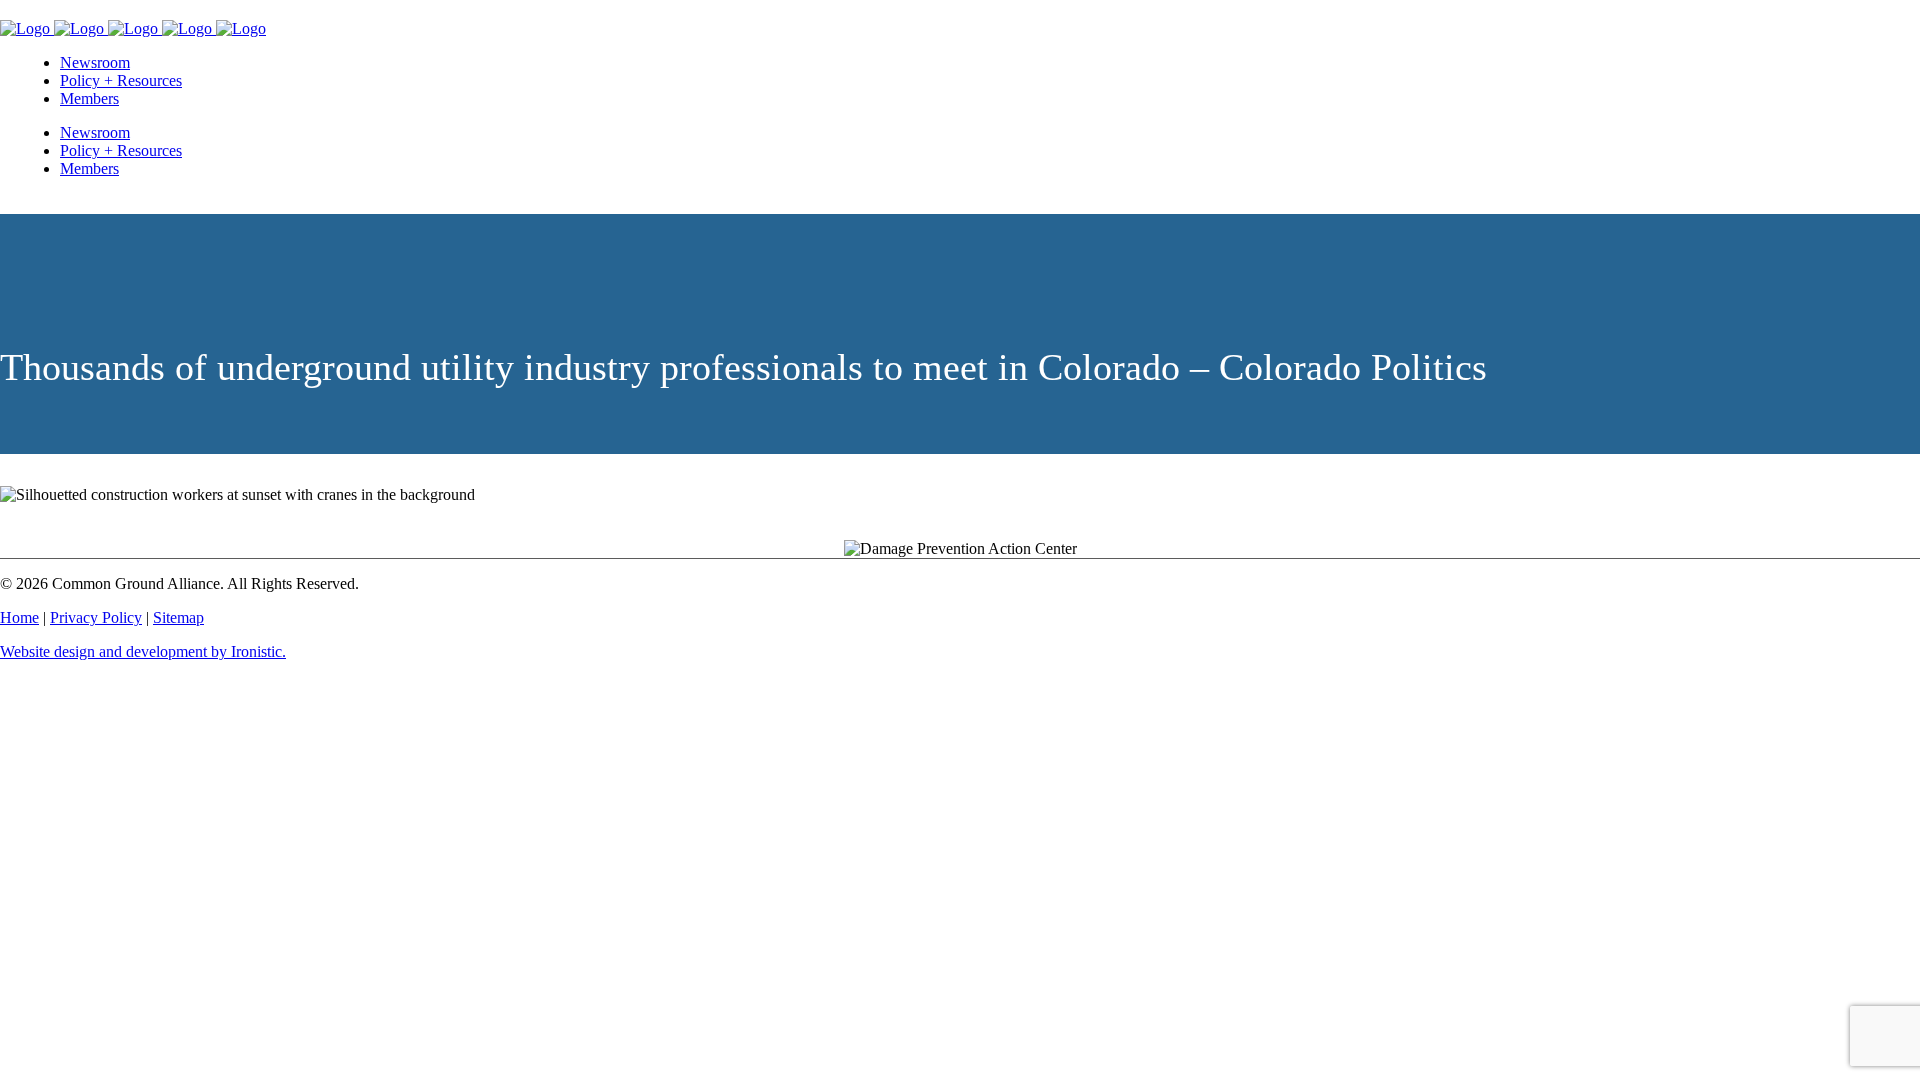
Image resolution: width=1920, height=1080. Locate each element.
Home (19, 617)
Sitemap (178, 617)
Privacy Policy (96, 617)
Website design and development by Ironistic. (143, 651)
